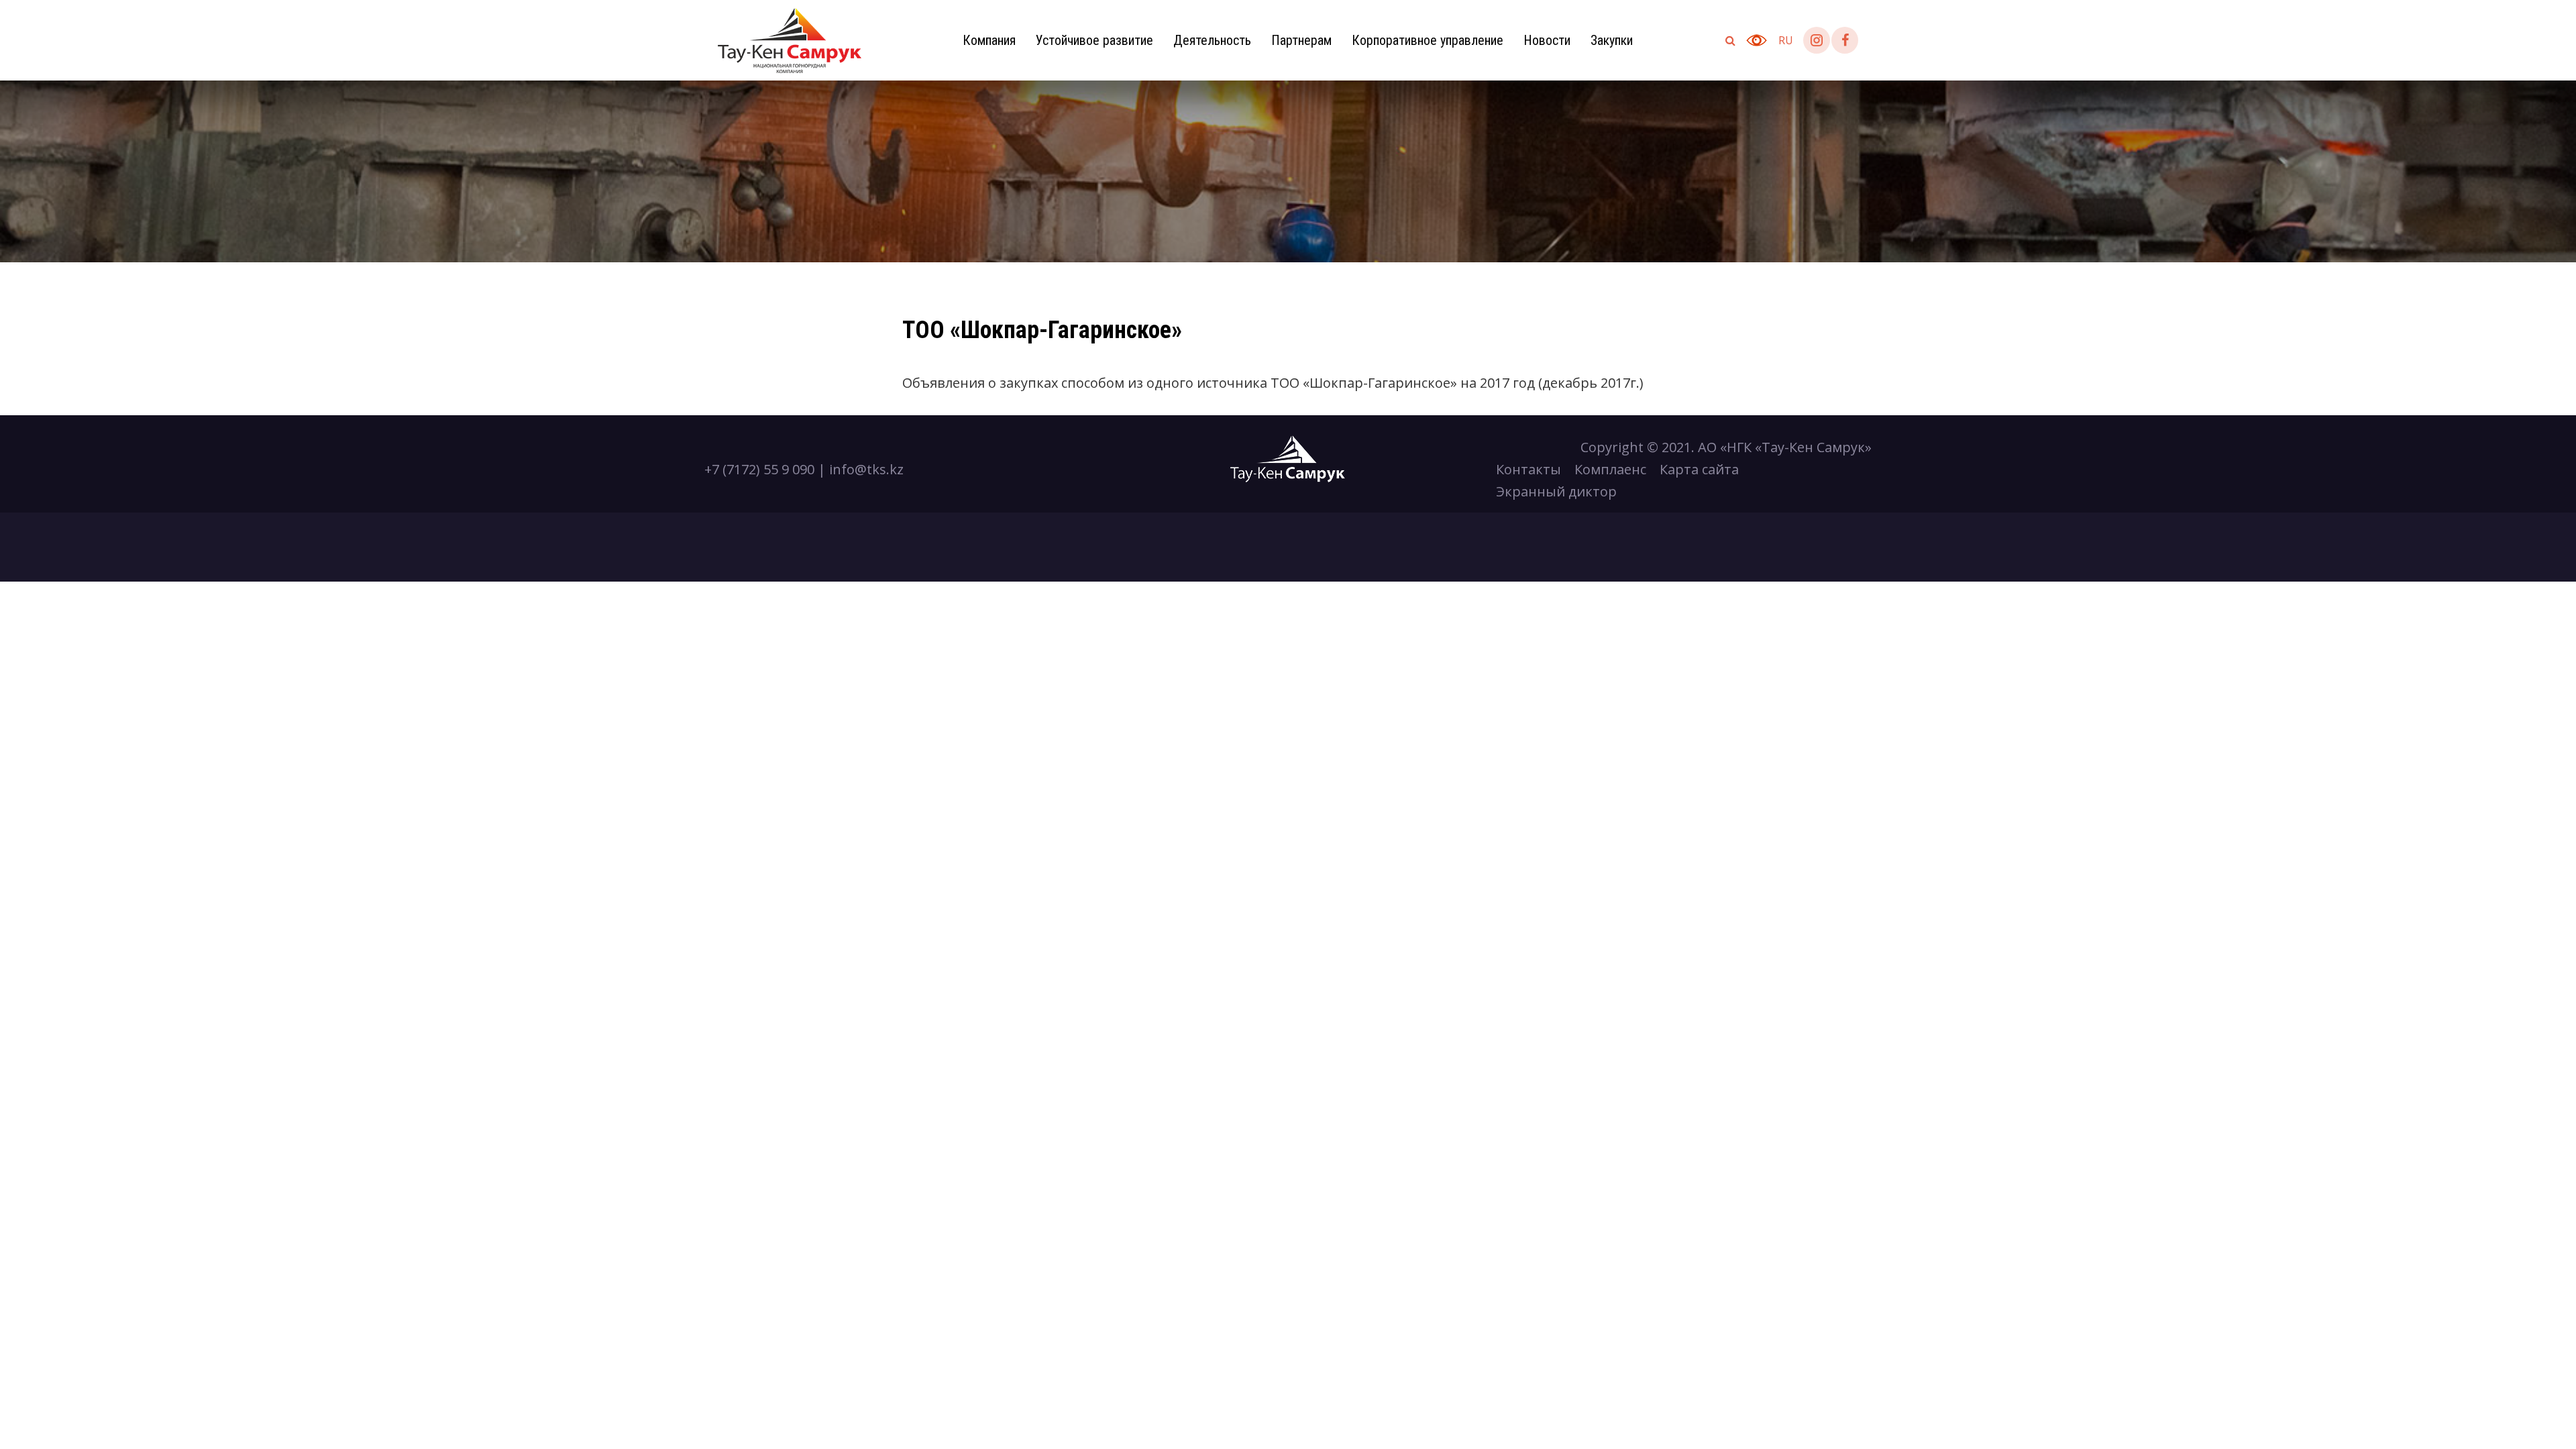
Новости (1547, 40)
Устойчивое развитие (1094, 40)
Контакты (1528, 469)
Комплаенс (1610, 469)
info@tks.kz (866, 469)
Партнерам (1301, 40)
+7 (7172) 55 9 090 (759, 469)
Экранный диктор (1556, 491)
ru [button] (1786, 40)
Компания (989, 40)
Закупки (1612, 40)
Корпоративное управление (1428, 40)
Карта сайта (1699, 469)
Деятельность (1212, 40)
